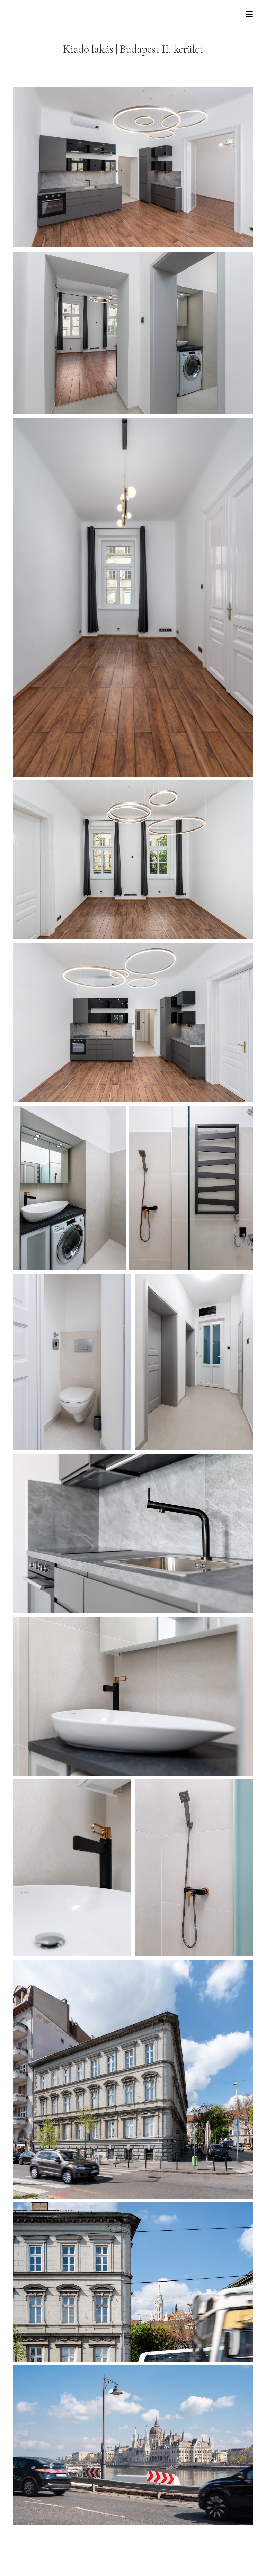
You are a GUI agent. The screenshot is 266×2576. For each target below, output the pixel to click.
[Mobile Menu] (249, 14)
